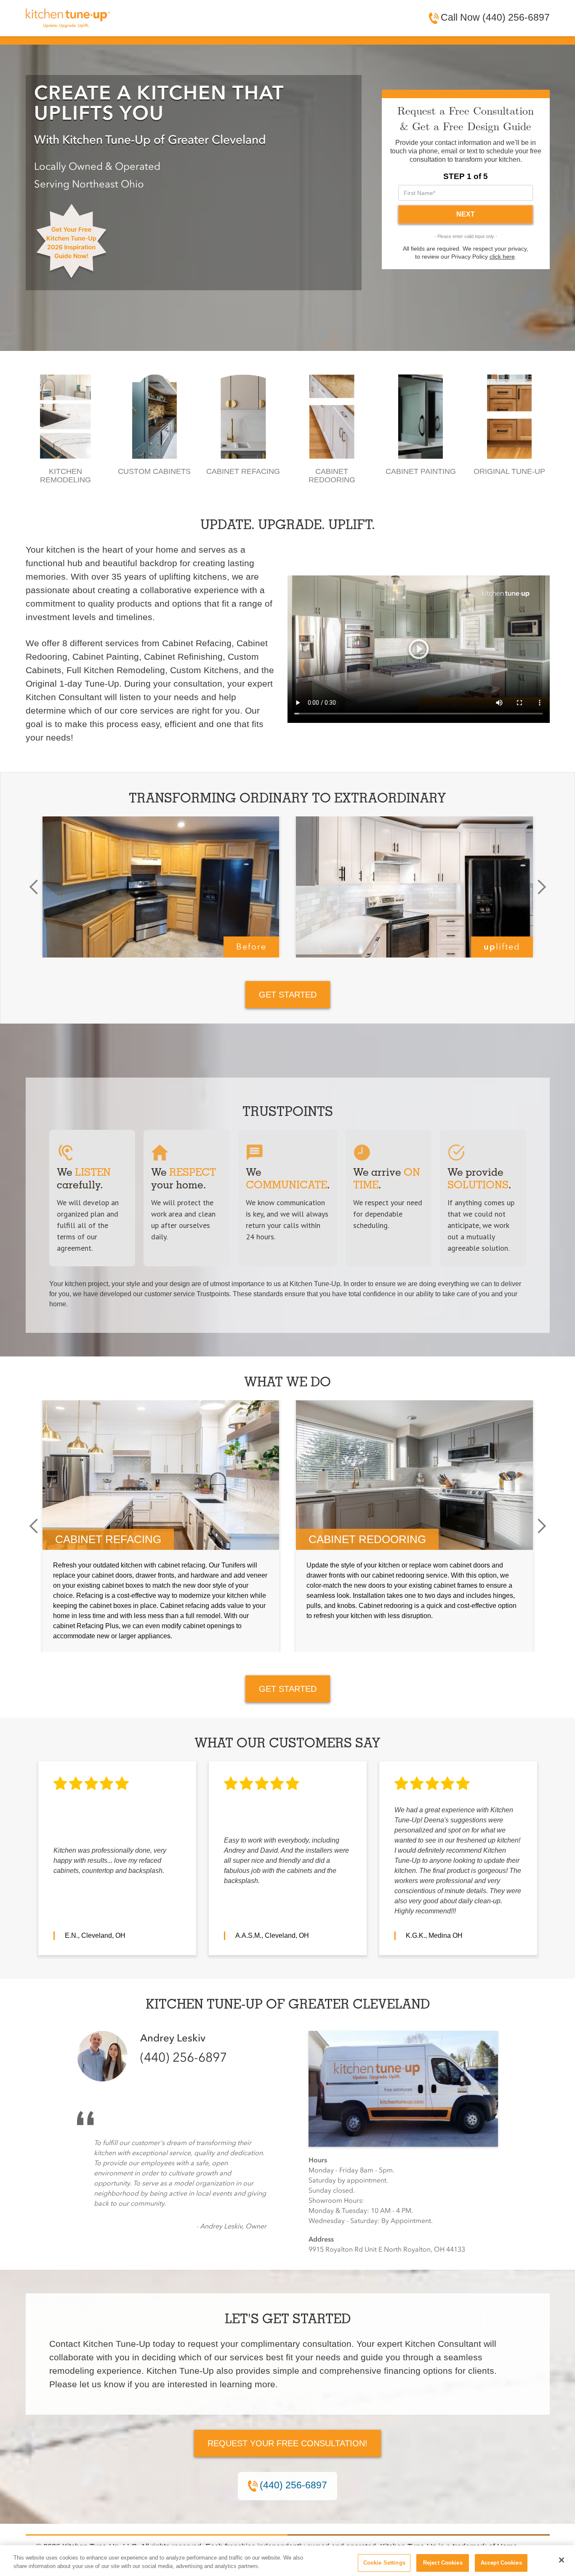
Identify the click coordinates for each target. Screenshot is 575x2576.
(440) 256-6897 (184, 2058)
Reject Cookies (443, 2563)
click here (502, 257)
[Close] (562, 2560)
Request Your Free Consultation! (287, 2443)
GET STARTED (288, 995)
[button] (34, 887)
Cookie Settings (384, 2563)
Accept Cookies (501, 2563)
